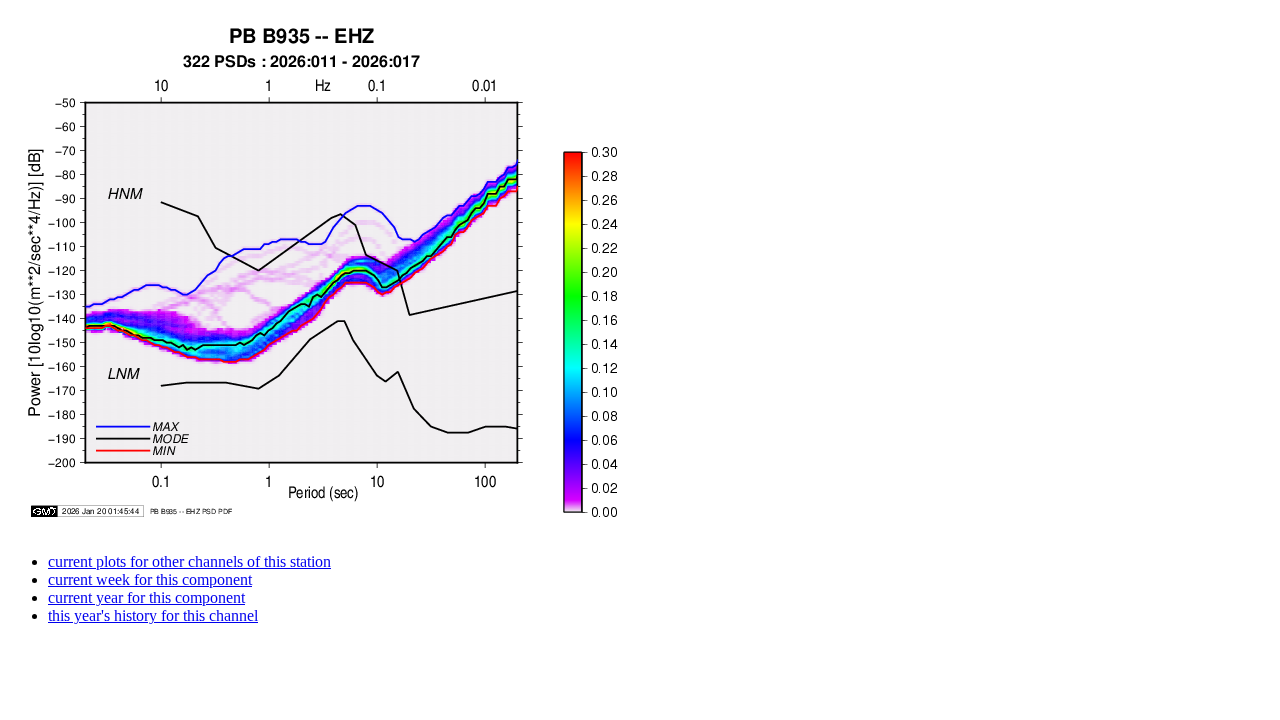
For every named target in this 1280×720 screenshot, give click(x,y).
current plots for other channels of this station (189, 561)
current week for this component (150, 579)
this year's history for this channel (153, 615)
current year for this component (146, 597)
